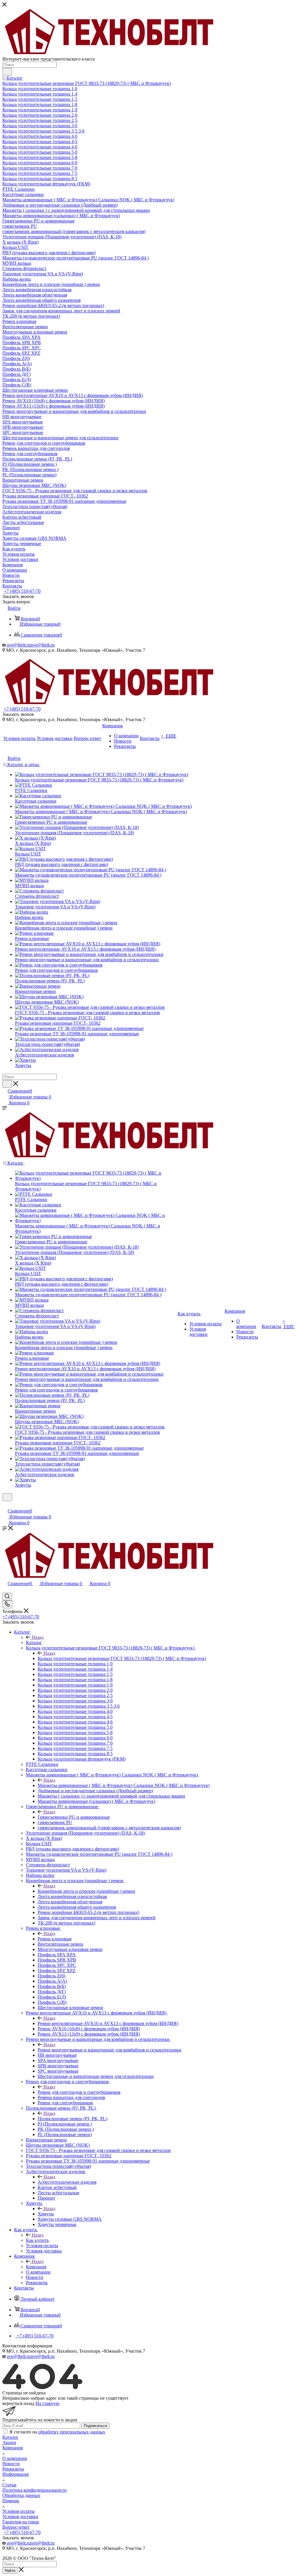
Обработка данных (21, 2495)
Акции (9, 2442)
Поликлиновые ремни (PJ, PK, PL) (72, 2119)
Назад (38, 1637)
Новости (11, 2464)
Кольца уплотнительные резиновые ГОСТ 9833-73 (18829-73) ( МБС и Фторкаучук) (122, 1658)
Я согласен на (57, 2432)
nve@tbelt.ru (43, 645)
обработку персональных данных (72, 2432)
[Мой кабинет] (5, 1505)
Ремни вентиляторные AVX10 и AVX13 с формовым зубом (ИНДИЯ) (108, 2023)
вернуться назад (18, 2403)
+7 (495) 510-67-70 (22, 591)
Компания (36, 2267)
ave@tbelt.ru (19, 645)
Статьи (9, 2485)
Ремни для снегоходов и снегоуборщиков (79, 2092)
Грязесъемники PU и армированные (74, 1817)
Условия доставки (20, 2516)
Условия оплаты (19, 2511)
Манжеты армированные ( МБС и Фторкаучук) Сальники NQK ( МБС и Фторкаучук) (124, 1785)
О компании (15, 2458)
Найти (10, 2571)
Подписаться (95, 2426)
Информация (15, 2474)
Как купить (37, 2240)
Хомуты (46, 2214)
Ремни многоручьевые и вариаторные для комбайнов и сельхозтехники (109, 2050)
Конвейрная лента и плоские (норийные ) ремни (86, 1891)
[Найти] (7, 72)
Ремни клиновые (55, 1939)
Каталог (34, 1643)
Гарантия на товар (21, 2522)
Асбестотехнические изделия (67, 2182)
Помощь (11, 2501)
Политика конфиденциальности (35, 2490)
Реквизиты (13, 2469)
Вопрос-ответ (16, 2527)
